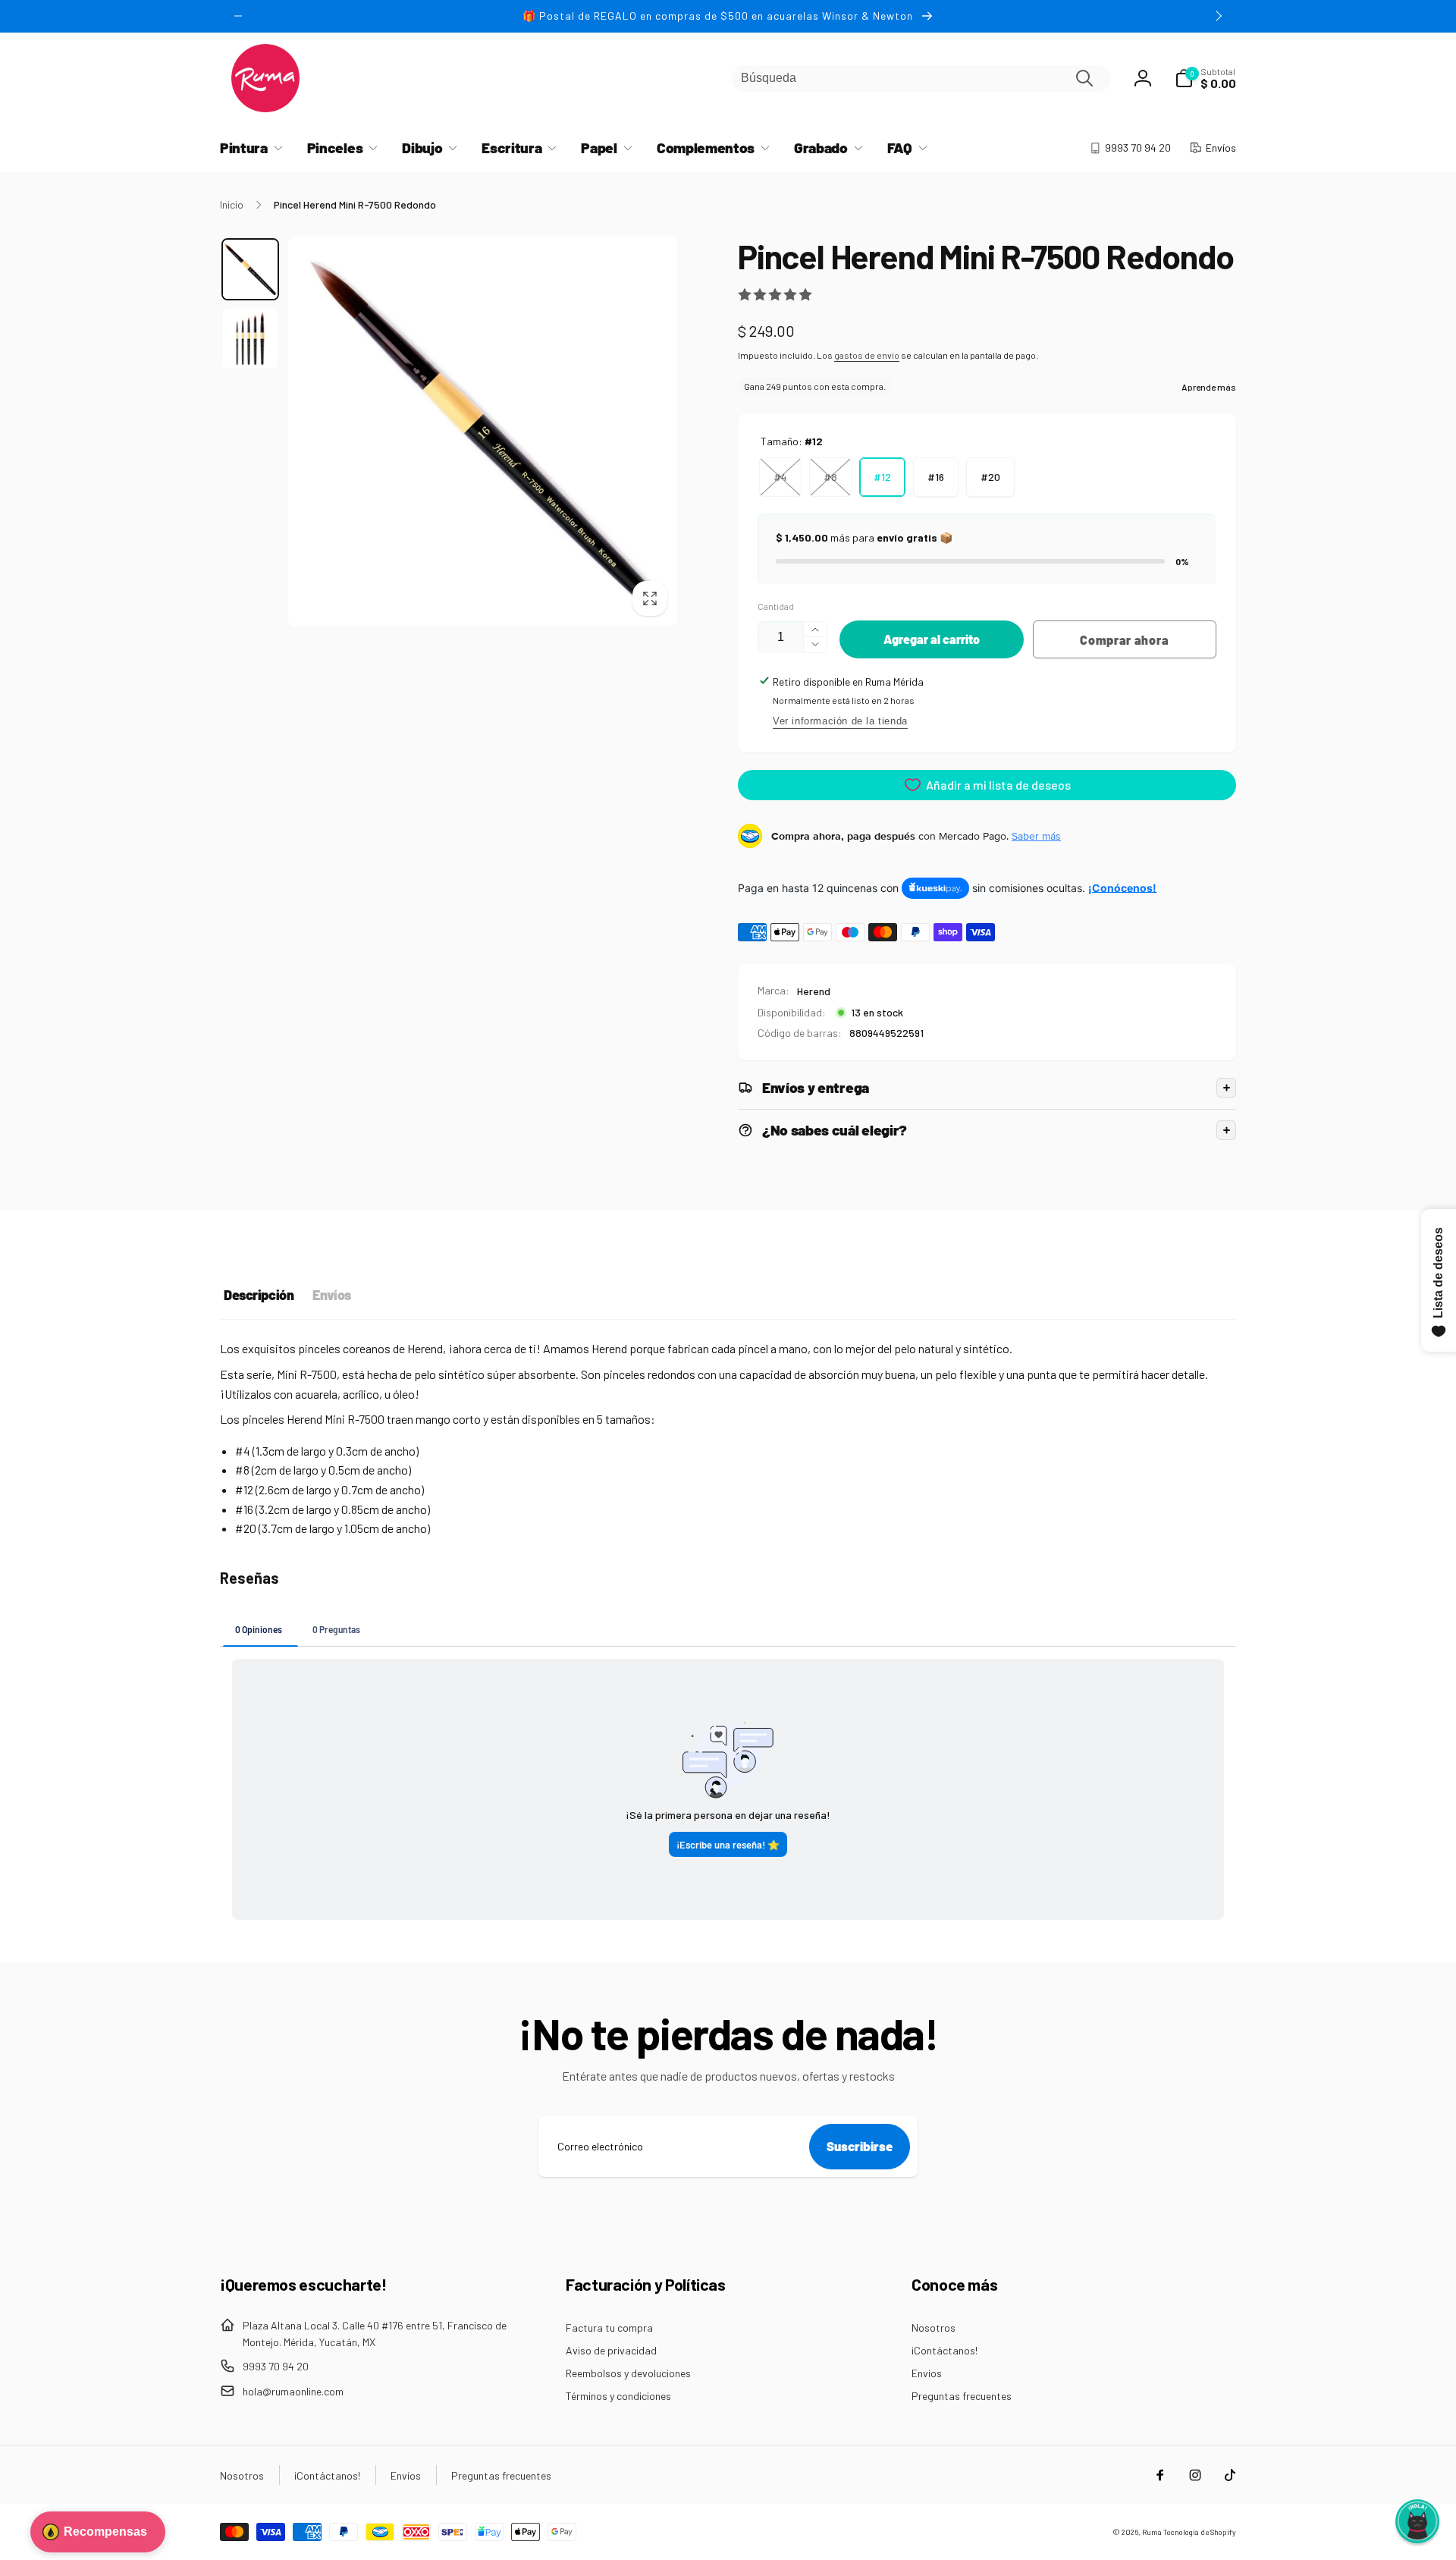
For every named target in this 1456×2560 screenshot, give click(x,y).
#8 (830, 477)
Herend (814, 991)
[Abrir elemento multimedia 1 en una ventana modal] (483, 431)
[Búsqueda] (1084, 78)
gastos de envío (867, 355)
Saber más (1036, 836)
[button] (1205, 78)
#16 (936, 477)
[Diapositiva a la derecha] (1218, 16)
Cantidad (776, 606)
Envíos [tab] (331, 1295)
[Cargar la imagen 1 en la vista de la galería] (250, 269)
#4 (780, 477)
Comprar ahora (1124, 640)
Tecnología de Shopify (1200, 2532)
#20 (990, 477)
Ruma (1152, 2532)
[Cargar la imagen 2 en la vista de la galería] (250, 338)
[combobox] (921, 79)
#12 (882, 477)
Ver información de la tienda (840, 721)
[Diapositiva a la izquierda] (238, 16)
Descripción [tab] (259, 1295)
